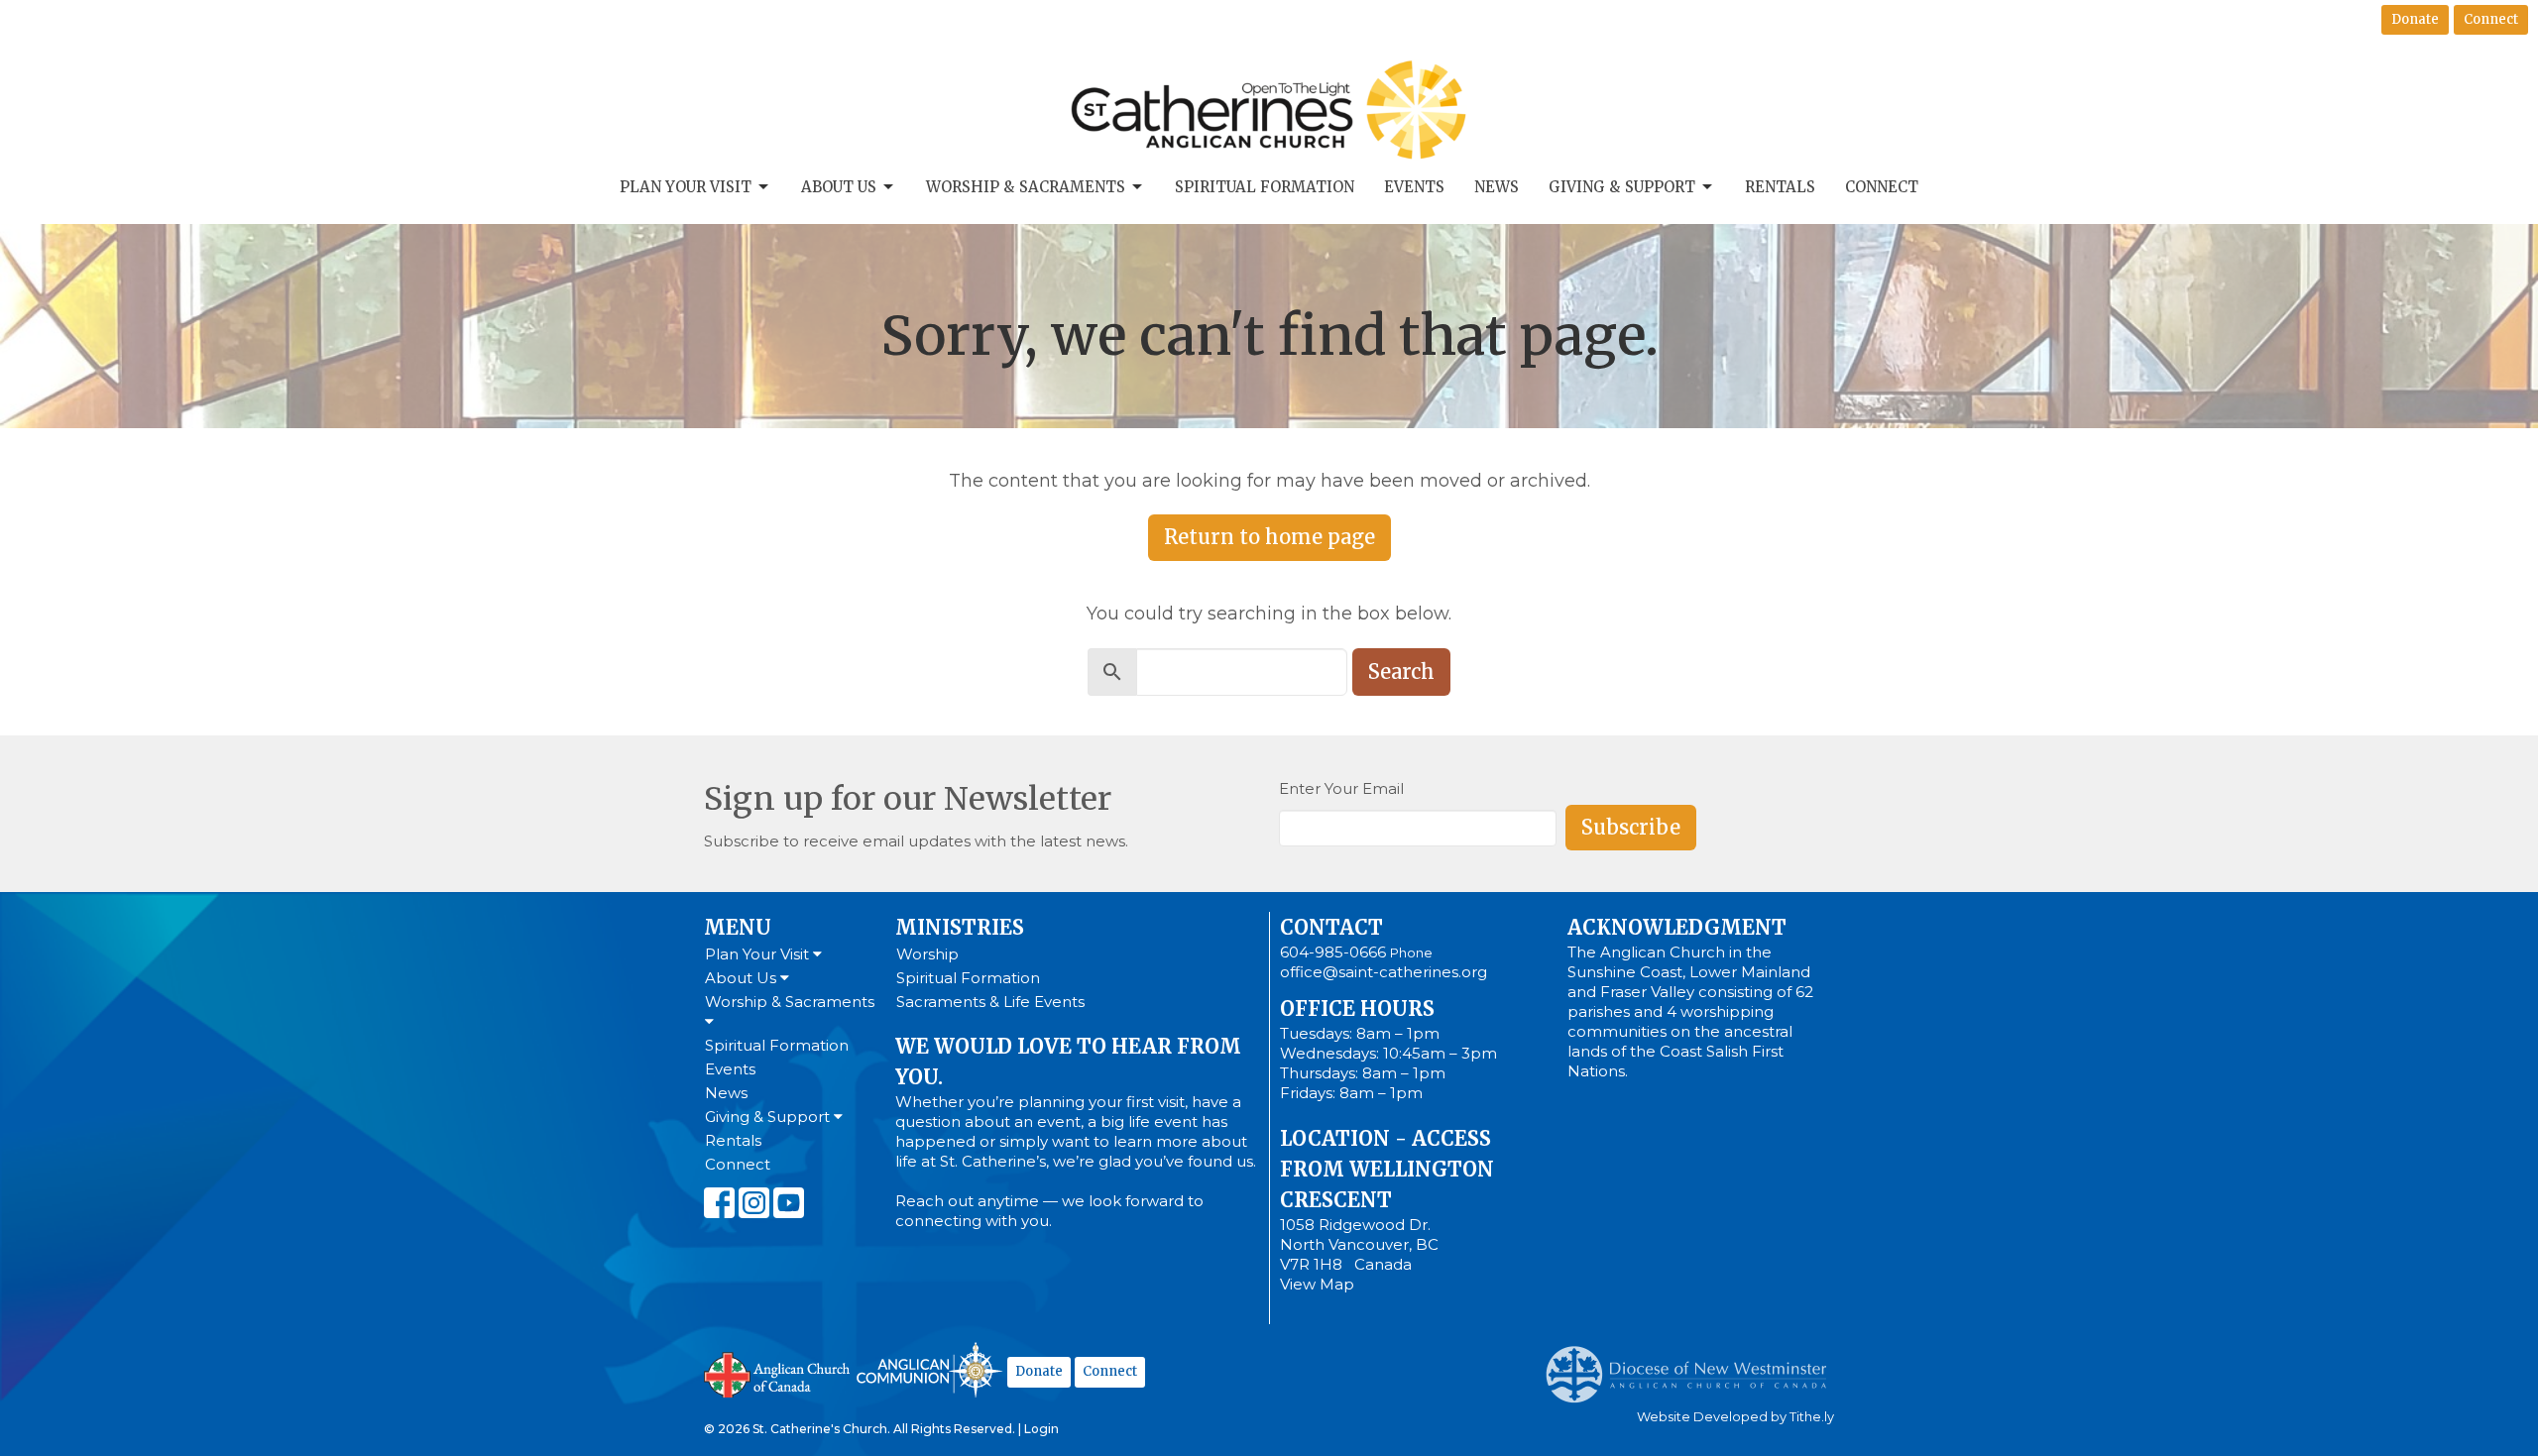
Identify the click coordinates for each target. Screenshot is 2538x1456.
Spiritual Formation (1265, 187)
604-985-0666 (1333, 952)
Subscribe (1631, 827)
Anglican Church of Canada (778, 1373)
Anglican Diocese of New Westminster (1694, 1365)
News (1497, 187)
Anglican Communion (929, 1369)
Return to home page (1269, 537)
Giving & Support (1622, 187)
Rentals (1780, 187)
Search (1401, 672)
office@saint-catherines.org (1384, 972)
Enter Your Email (1341, 788)
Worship (927, 954)
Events (1414, 187)
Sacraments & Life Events (990, 1002)
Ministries (960, 927)
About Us (839, 187)
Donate (2415, 19)
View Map (1317, 1284)
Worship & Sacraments (1026, 187)
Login (1041, 1429)
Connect (2491, 19)
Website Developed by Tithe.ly (1735, 1417)
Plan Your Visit (686, 187)
